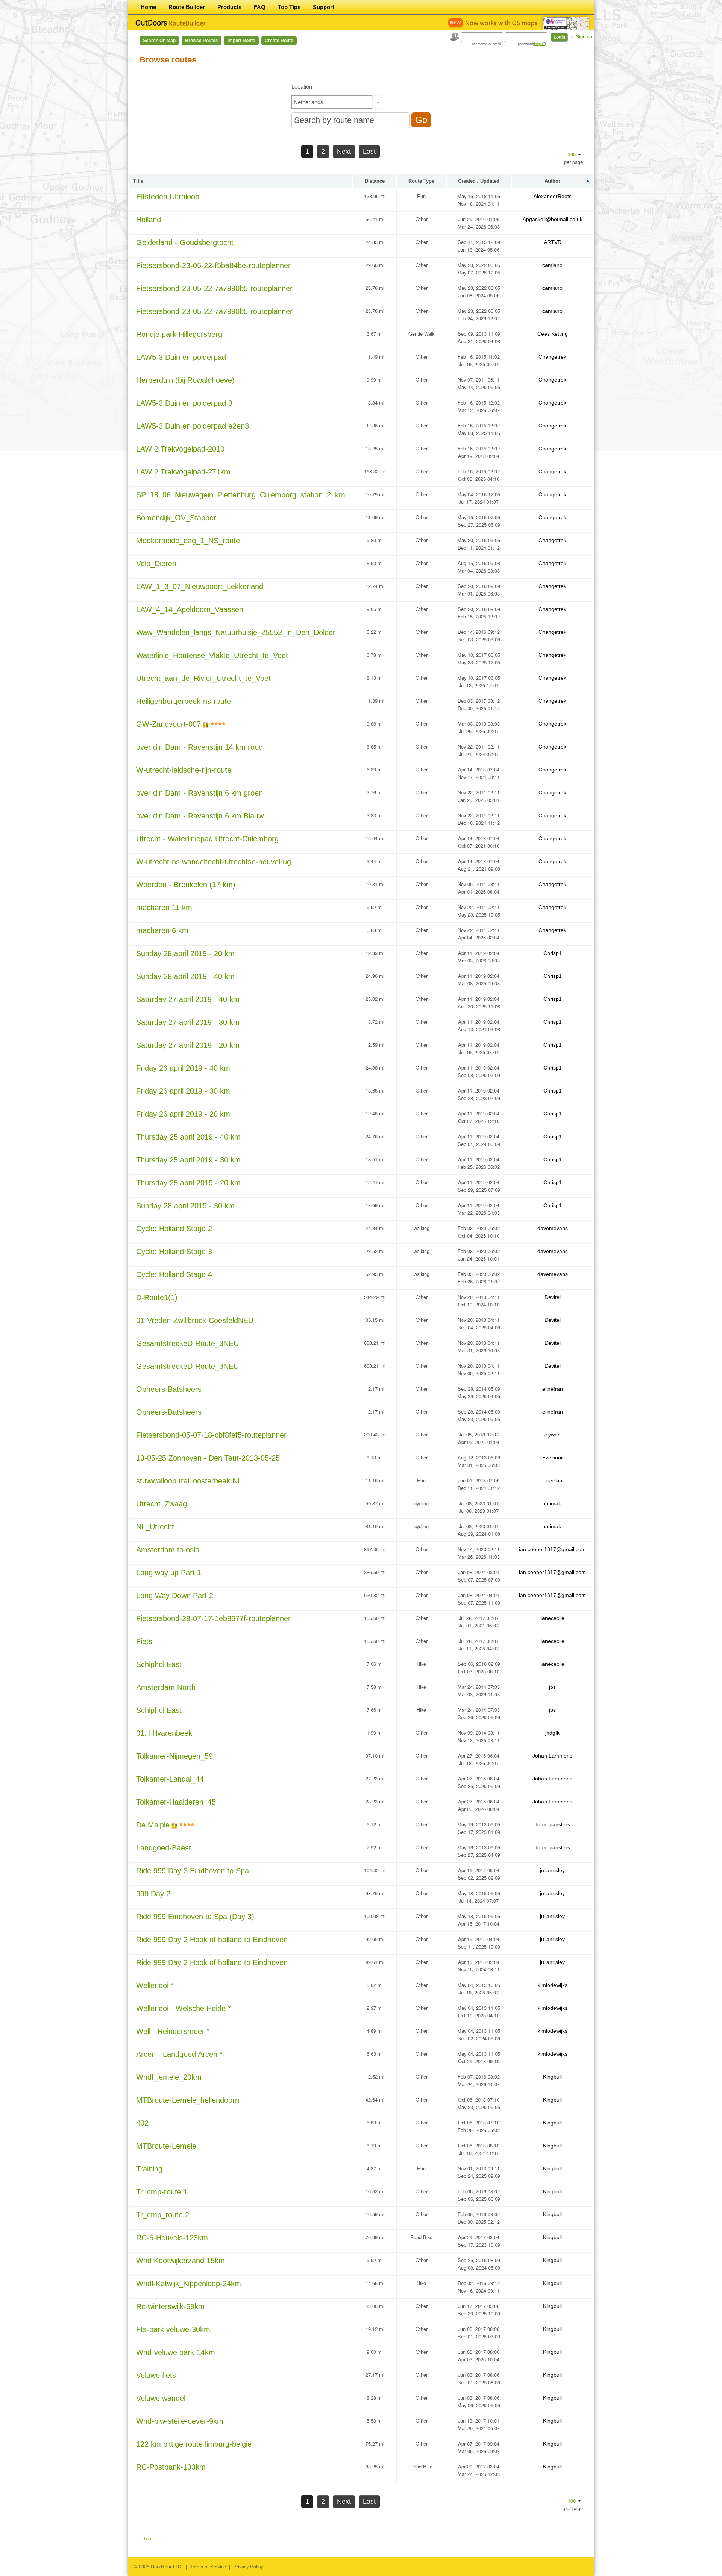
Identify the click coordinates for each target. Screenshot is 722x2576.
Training (149, 2169)
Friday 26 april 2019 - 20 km (183, 1114)
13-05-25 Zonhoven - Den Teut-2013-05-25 (208, 1458)
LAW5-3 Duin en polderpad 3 (184, 403)
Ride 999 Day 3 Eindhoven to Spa (193, 1871)
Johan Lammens (552, 1756)
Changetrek (552, 357)
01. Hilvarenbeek (164, 1733)
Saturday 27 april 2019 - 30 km (188, 1022)
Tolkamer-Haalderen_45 (176, 1802)
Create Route (279, 41)
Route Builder (187, 7)
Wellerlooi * (155, 1985)
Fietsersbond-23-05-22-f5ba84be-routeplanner (213, 265)
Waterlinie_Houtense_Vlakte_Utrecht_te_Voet (212, 655)
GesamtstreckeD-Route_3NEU (187, 1343)
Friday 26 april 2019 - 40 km (183, 1068)
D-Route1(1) (157, 1297)
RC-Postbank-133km (171, 2467)
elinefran (553, 1389)
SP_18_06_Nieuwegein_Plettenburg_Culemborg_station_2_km (241, 495)
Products (229, 7)
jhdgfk (552, 1733)
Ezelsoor (553, 1458)
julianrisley (552, 1870)
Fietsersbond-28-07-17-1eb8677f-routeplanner (213, 1618)
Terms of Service (208, 2566)
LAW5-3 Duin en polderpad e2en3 (193, 426)
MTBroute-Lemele (166, 2146)
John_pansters (552, 1824)
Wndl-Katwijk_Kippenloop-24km (189, 2284)
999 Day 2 (153, 1894)
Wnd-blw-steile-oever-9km (180, 2421)
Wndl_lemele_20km (169, 2077)
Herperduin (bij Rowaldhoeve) (185, 380)
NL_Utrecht (155, 1527)
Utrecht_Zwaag (162, 1504)
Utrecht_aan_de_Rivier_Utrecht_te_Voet (203, 678)
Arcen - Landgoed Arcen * (179, 2054)
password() (532, 44)
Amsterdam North (166, 1687)
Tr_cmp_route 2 (163, 2215)
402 (142, 2123)
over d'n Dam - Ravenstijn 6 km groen (199, 793)
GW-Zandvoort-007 (168, 724)
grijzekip (552, 1480)
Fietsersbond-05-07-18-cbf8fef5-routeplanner (211, 1435)
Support (324, 7)
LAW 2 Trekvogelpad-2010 (180, 449)
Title (138, 181)
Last (369, 152)
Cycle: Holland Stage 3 (174, 1252)
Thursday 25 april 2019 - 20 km (188, 1183)
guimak (552, 1503)
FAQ (260, 7)
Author (552, 181)
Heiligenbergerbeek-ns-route (184, 701)
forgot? (539, 44)
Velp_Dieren (156, 564)
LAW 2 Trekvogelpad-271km (183, 472)
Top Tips (289, 7)
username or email (486, 44)
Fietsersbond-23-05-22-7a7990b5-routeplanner (214, 288)
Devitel (553, 1297)
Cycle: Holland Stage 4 (174, 1274)
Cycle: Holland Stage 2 (174, 1229)
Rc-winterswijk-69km (170, 2306)
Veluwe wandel (161, 2398)
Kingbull (552, 2077)
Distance (375, 181)
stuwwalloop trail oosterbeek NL (189, 1481)
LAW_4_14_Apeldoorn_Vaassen (190, 609)
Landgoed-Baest (164, 1848)
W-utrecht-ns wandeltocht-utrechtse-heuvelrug (214, 862)
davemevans (553, 1228)
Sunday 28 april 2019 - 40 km (185, 976)
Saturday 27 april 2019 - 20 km (188, 1045)
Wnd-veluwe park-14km (176, 2352)
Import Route (241, 41)
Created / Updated (479, 181)
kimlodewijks (553, 1985)
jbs (552, 1687)
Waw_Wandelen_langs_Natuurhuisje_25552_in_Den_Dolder (236, 632)
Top (147, 2538)
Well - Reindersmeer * (173, 2031)
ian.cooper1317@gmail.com (552, 1549)
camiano (552, 265)
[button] (378, 102)
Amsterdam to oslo (168, 1550)
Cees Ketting (553, 334)
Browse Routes (202, 41)
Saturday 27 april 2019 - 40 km (188, 999)
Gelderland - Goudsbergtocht (185, 242)
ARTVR (553, 242)
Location (302, 87)
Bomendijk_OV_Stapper (176, 518)
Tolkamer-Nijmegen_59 (174, 1756)
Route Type (421, 181)
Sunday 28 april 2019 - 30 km (185, 1206)
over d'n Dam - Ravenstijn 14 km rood (199, 747)
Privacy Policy (248, 2566)
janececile (553, 1618)
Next (344, 152)
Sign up (584, 37)
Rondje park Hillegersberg (179, 334)
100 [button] (573, 154)
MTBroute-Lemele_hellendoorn (188, 2100)
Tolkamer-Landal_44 (170, 1779)
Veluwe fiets (156, 2375)
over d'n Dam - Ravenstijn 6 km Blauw (200, 816)
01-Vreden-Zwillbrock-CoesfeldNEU (195, 1320)
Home (148, 7)
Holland (149, 220)
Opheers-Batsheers (169, 1389)
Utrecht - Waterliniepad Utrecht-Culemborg (207, 839)
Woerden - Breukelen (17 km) (186, 885)
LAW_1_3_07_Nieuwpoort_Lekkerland (200, 586)
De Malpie (153, 1825)
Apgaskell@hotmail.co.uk (553, 219)
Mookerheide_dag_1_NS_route (188, 541)
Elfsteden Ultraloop (168, 197)
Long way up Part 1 (169, 1573)
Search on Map (159, 41)
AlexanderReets (553, 196)
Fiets (144, 1641)
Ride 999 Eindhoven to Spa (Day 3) (195, 1917)
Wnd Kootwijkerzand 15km (180, 2261)
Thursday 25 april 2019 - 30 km (188, 1160)
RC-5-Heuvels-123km (172, 2238)
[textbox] (332, 102)
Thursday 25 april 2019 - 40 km (188, 1137)
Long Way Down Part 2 (175, 1596)
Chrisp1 (553, 953)
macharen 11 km (164, 908)
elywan (552, 1435)
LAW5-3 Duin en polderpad (181, 357)
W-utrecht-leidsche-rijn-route (184, 770)
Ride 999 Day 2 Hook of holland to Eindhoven (212, 1940)
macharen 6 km (162, 930)
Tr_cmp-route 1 (162, 2192)
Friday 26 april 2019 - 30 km (183, 1091)
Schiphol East (159, 1664)
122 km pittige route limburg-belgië (194, 2444)
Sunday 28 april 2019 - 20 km (185, 953)
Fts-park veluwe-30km (173, 2329)
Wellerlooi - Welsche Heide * (184, 2008)
